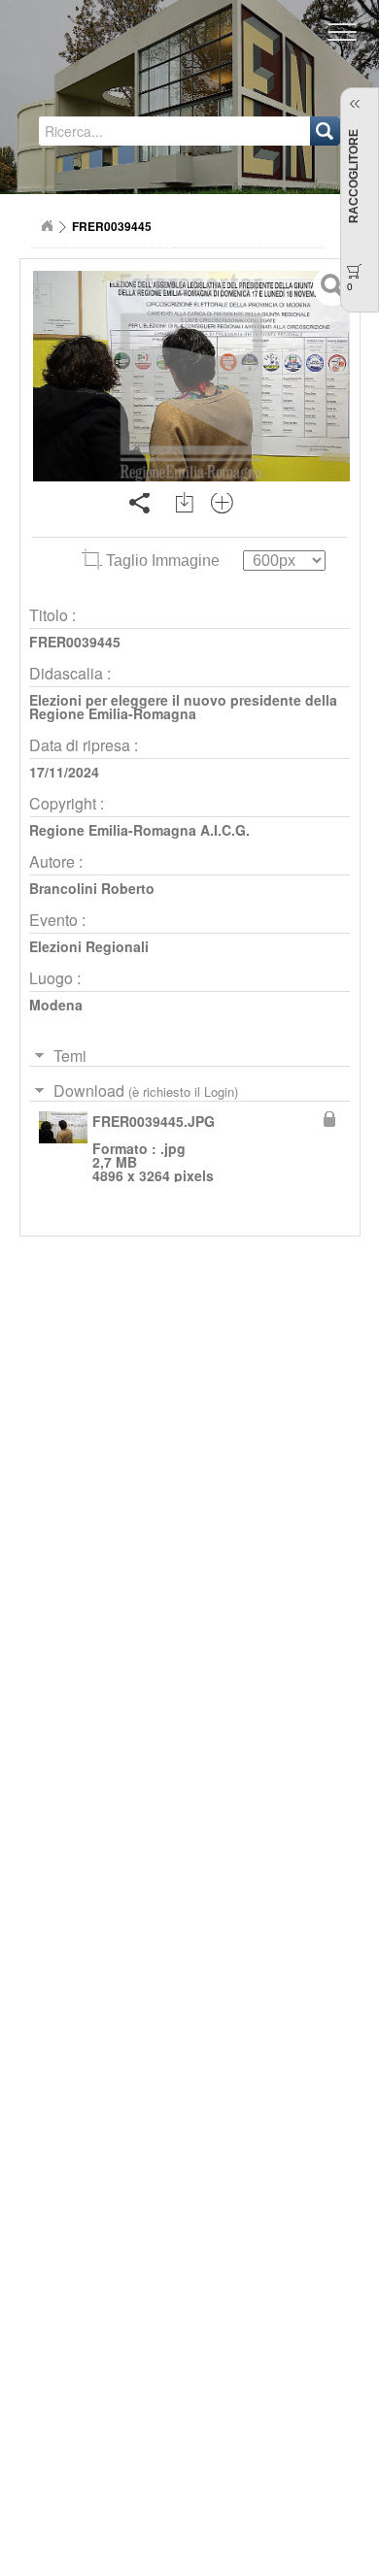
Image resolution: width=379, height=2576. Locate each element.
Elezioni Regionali (89, 946)
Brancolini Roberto (92, 888)
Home (47, 226)
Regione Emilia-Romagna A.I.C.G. (139, 830)
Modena (56, 1005)
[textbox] (122, 131)
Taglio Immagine (163, 561)
